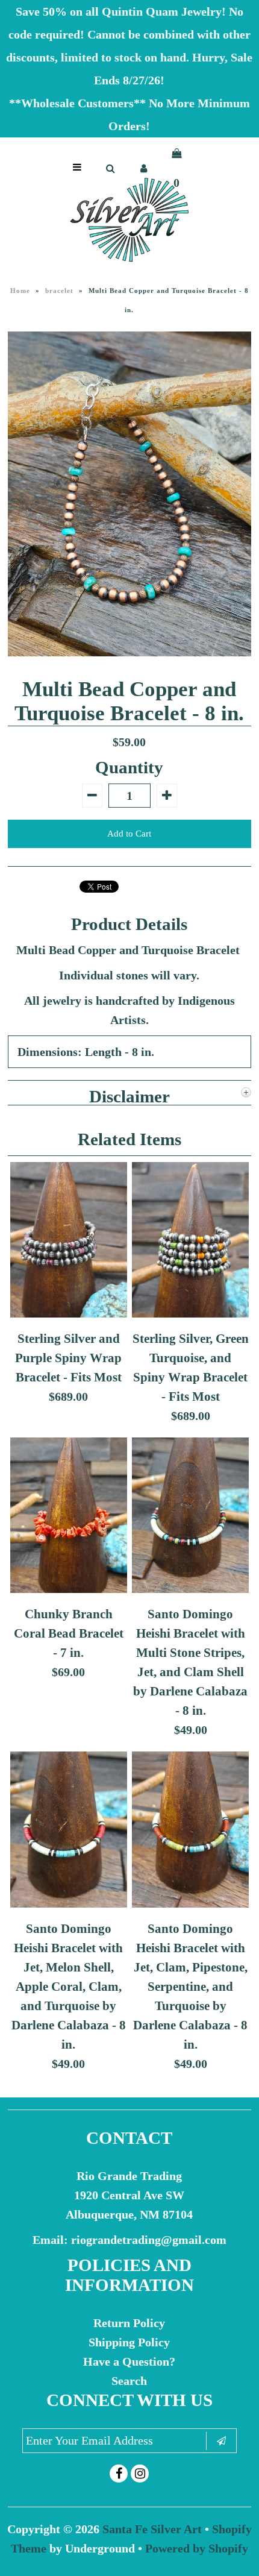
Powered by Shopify (197, 2548)
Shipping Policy (129, 2342)
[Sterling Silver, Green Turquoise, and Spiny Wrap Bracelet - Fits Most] (190, 1313)
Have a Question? (129, 2361)
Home (20, 291)
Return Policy (129, 2323)
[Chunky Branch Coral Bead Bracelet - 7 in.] (69, 1589)
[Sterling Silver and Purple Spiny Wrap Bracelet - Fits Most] (69, 1313)
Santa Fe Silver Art (152, 2529)
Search (129, 2381)
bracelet (59, 291)
